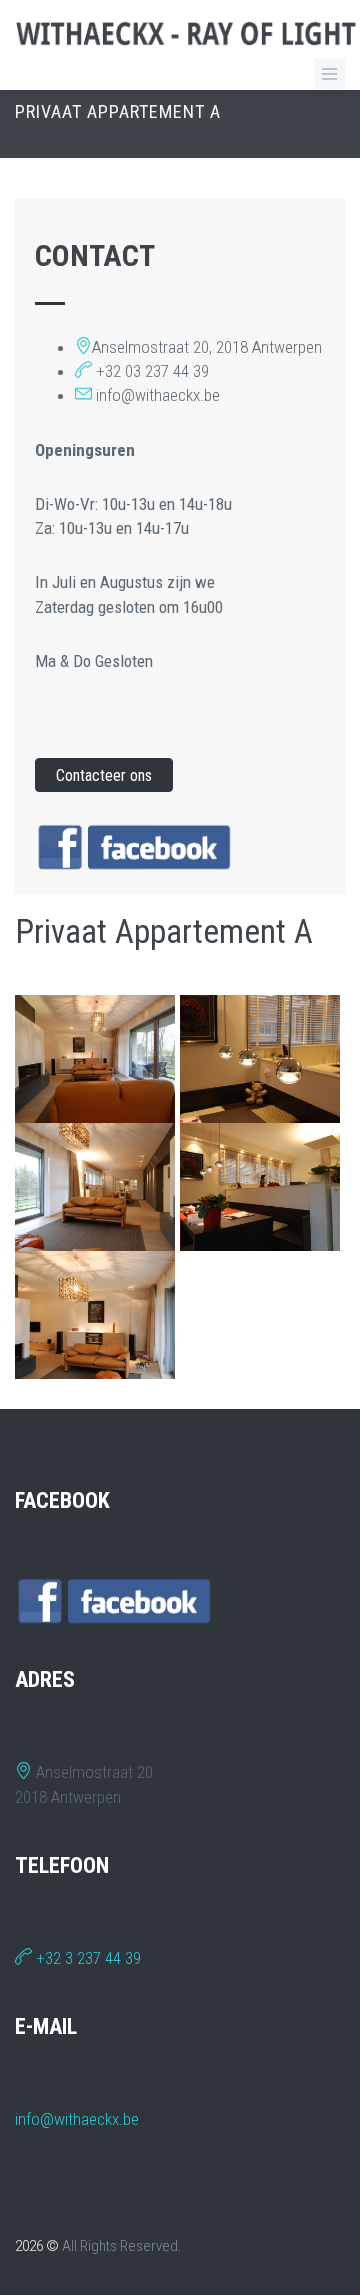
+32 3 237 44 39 (86, 1958)
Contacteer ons (104, 775)
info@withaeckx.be (77, 2119)
